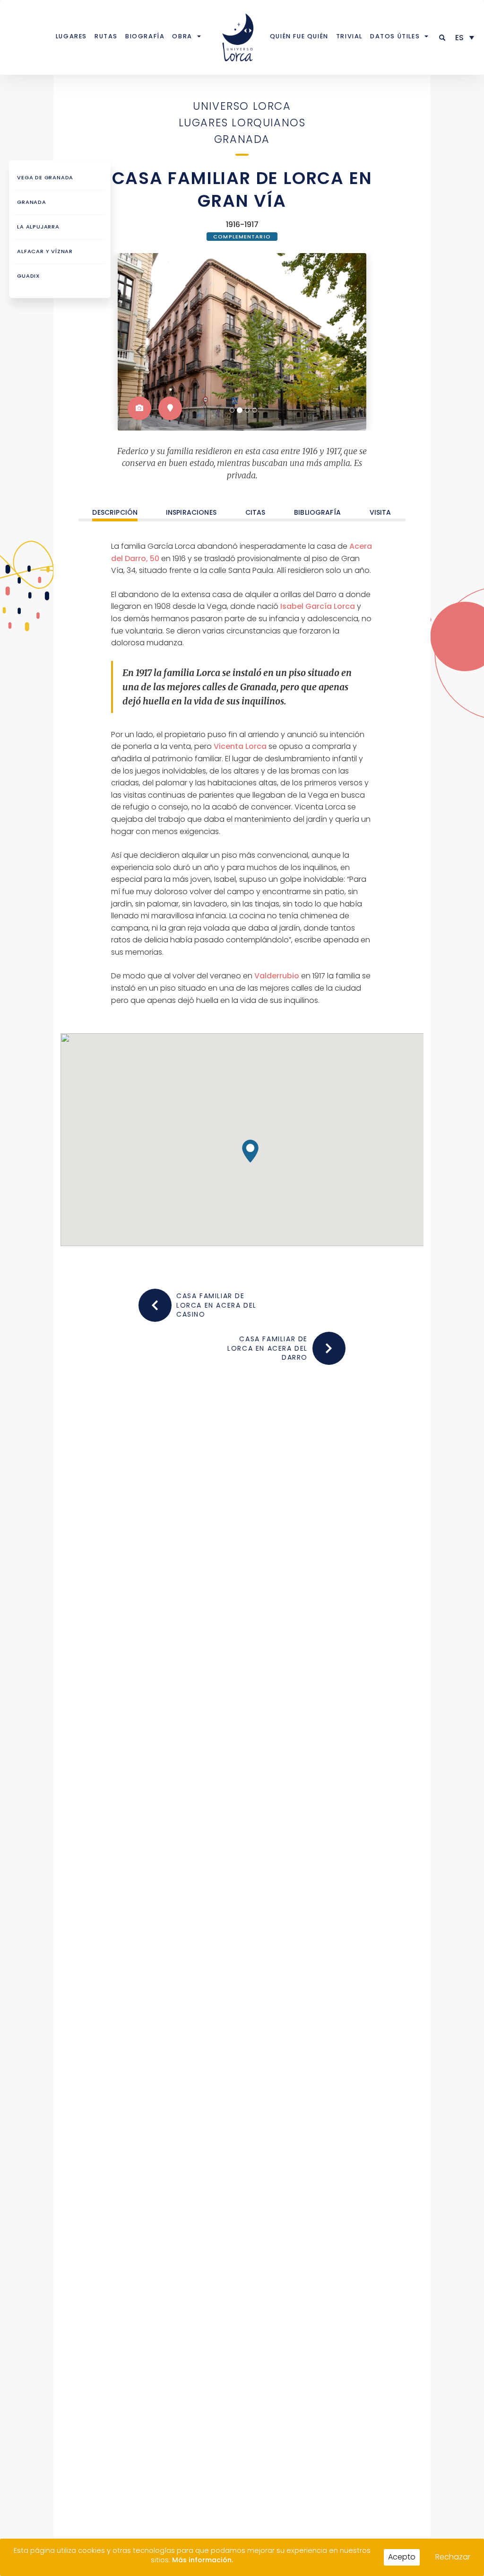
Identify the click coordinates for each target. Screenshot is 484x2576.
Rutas (106, 36)
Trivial (349, 36)
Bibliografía (317, 513)
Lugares (71, 36)
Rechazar (453, 2557)
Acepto (402, 2557)
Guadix (28, 276)
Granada (242, 139)
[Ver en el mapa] (170, 408)
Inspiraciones (191, 513)
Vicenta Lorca (240, 746)
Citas (255, 513)
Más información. (203, 2560)
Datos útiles (395, 36)
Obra (182, 36)
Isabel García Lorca (318, 606)
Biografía (145, 36)
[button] (443, 38)
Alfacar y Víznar (45, 251)
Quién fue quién (299, 36)
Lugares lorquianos (242, 123)
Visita (380, 513)
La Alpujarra (38, 227)
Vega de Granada (45, 177)
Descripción (115, 513)
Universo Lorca (242, 106)
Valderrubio (277, 976)
